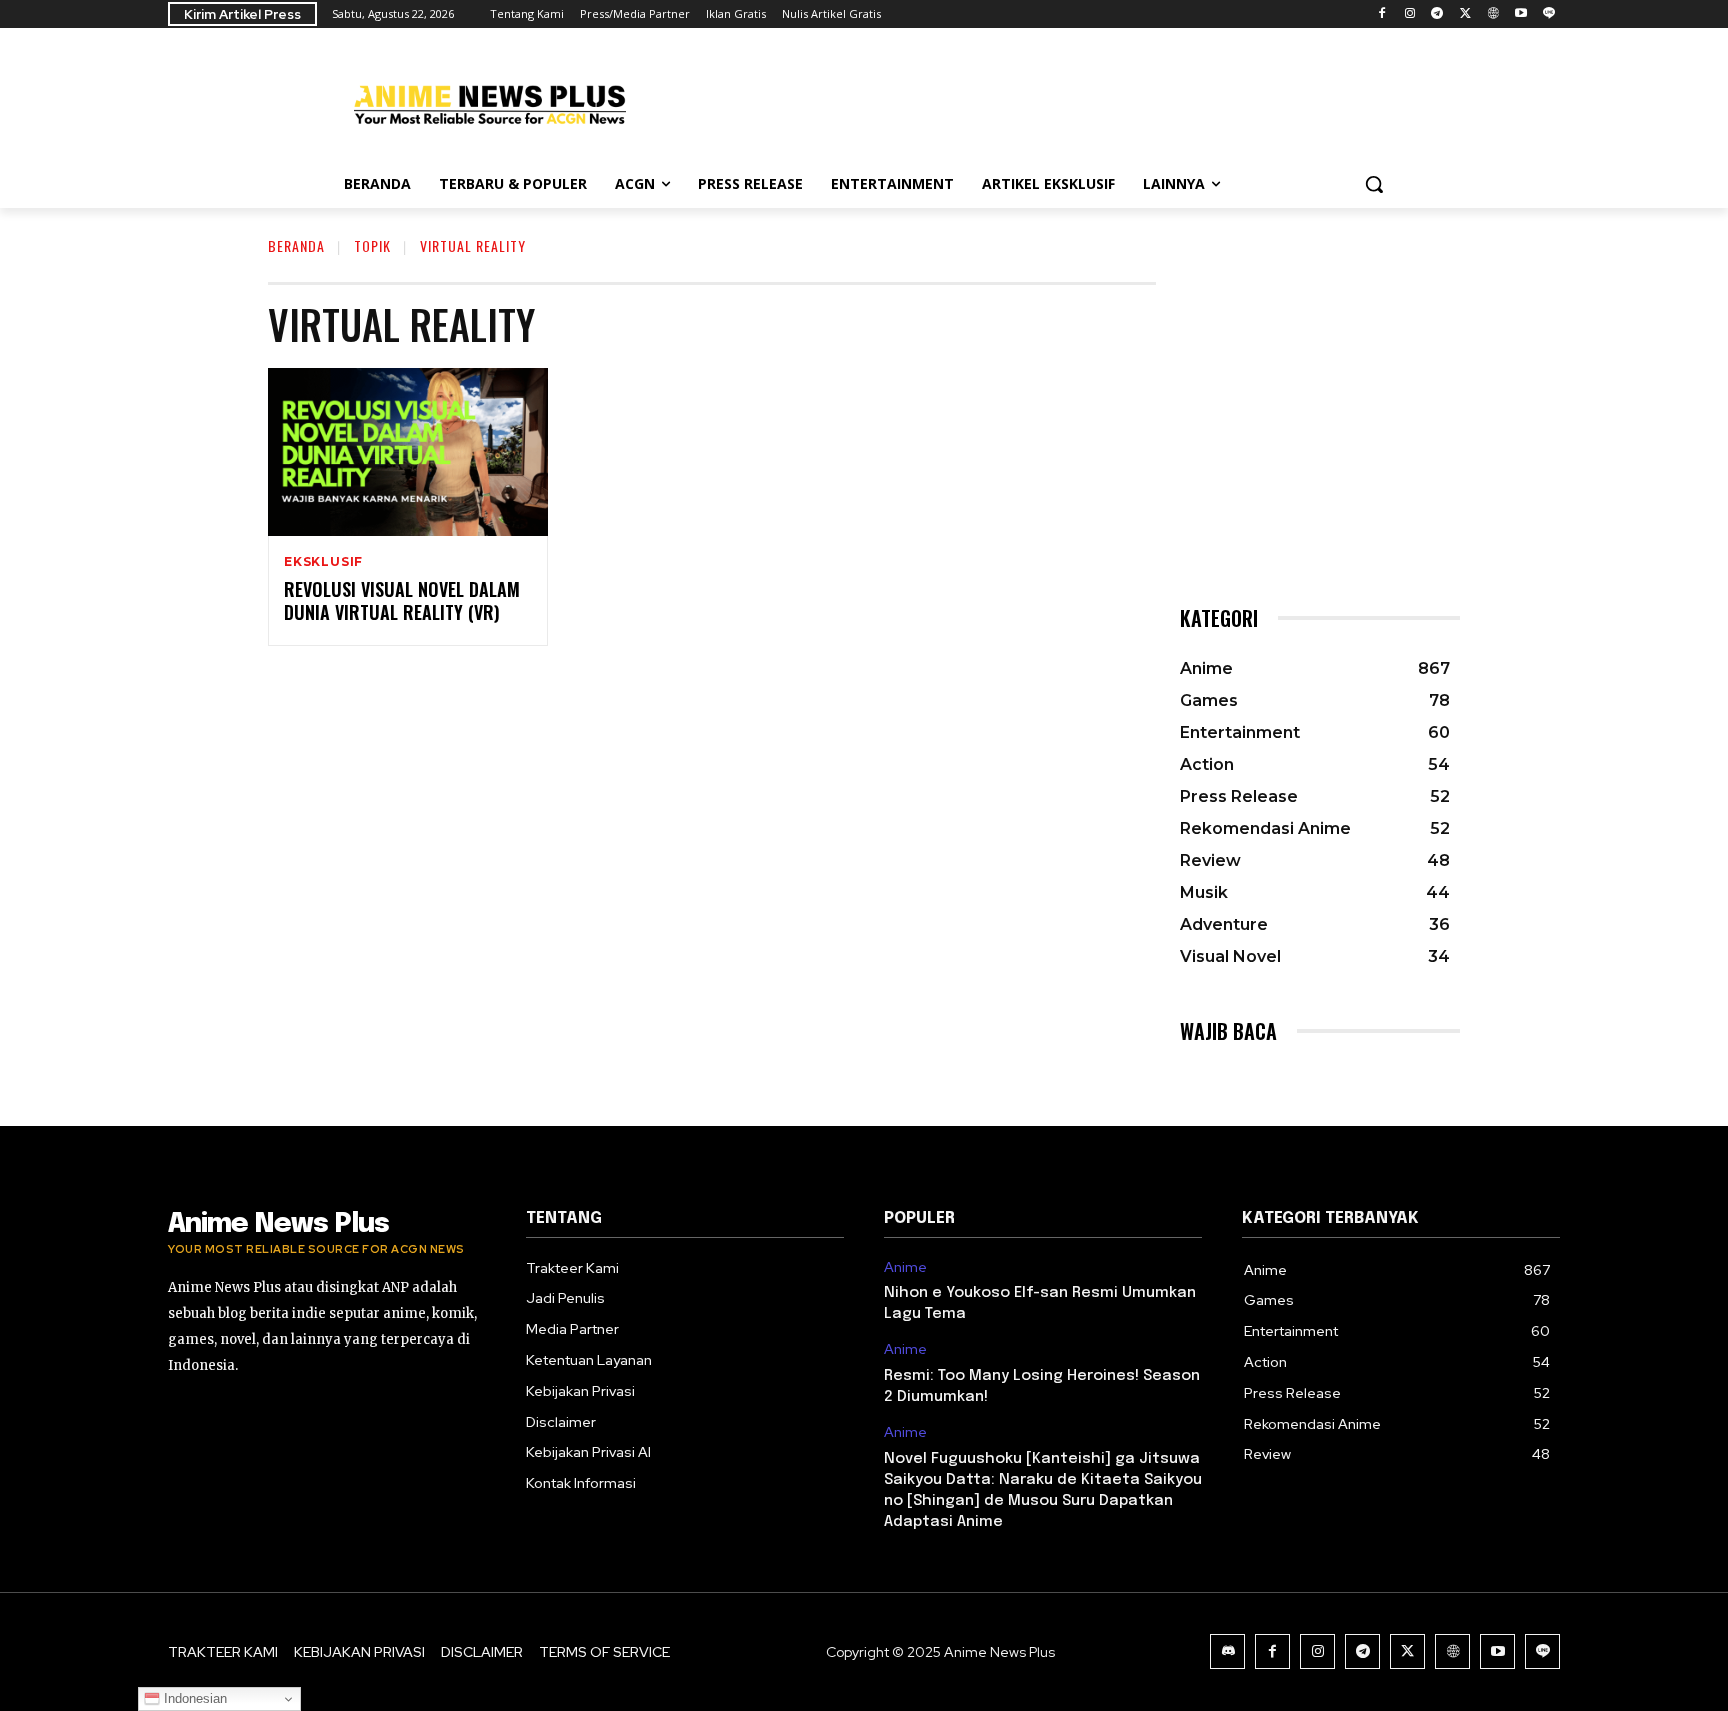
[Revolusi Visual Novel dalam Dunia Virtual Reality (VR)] (408, 452)
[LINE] (1548, 14)
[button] (1374, 184)
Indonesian (193, 1698)
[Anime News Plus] (490, 104)
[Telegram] (1437, 14)
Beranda (296, 245)
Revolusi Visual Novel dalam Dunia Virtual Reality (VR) (402, 600)
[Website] (1493, 14)
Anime (905, 1267)
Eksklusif (323, 562)
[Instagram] (1409, 14)
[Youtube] (1520, 14)
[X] (1465, 14)
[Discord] (1227, 1651)
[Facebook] (1381, 14)
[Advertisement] (1014, 101)
